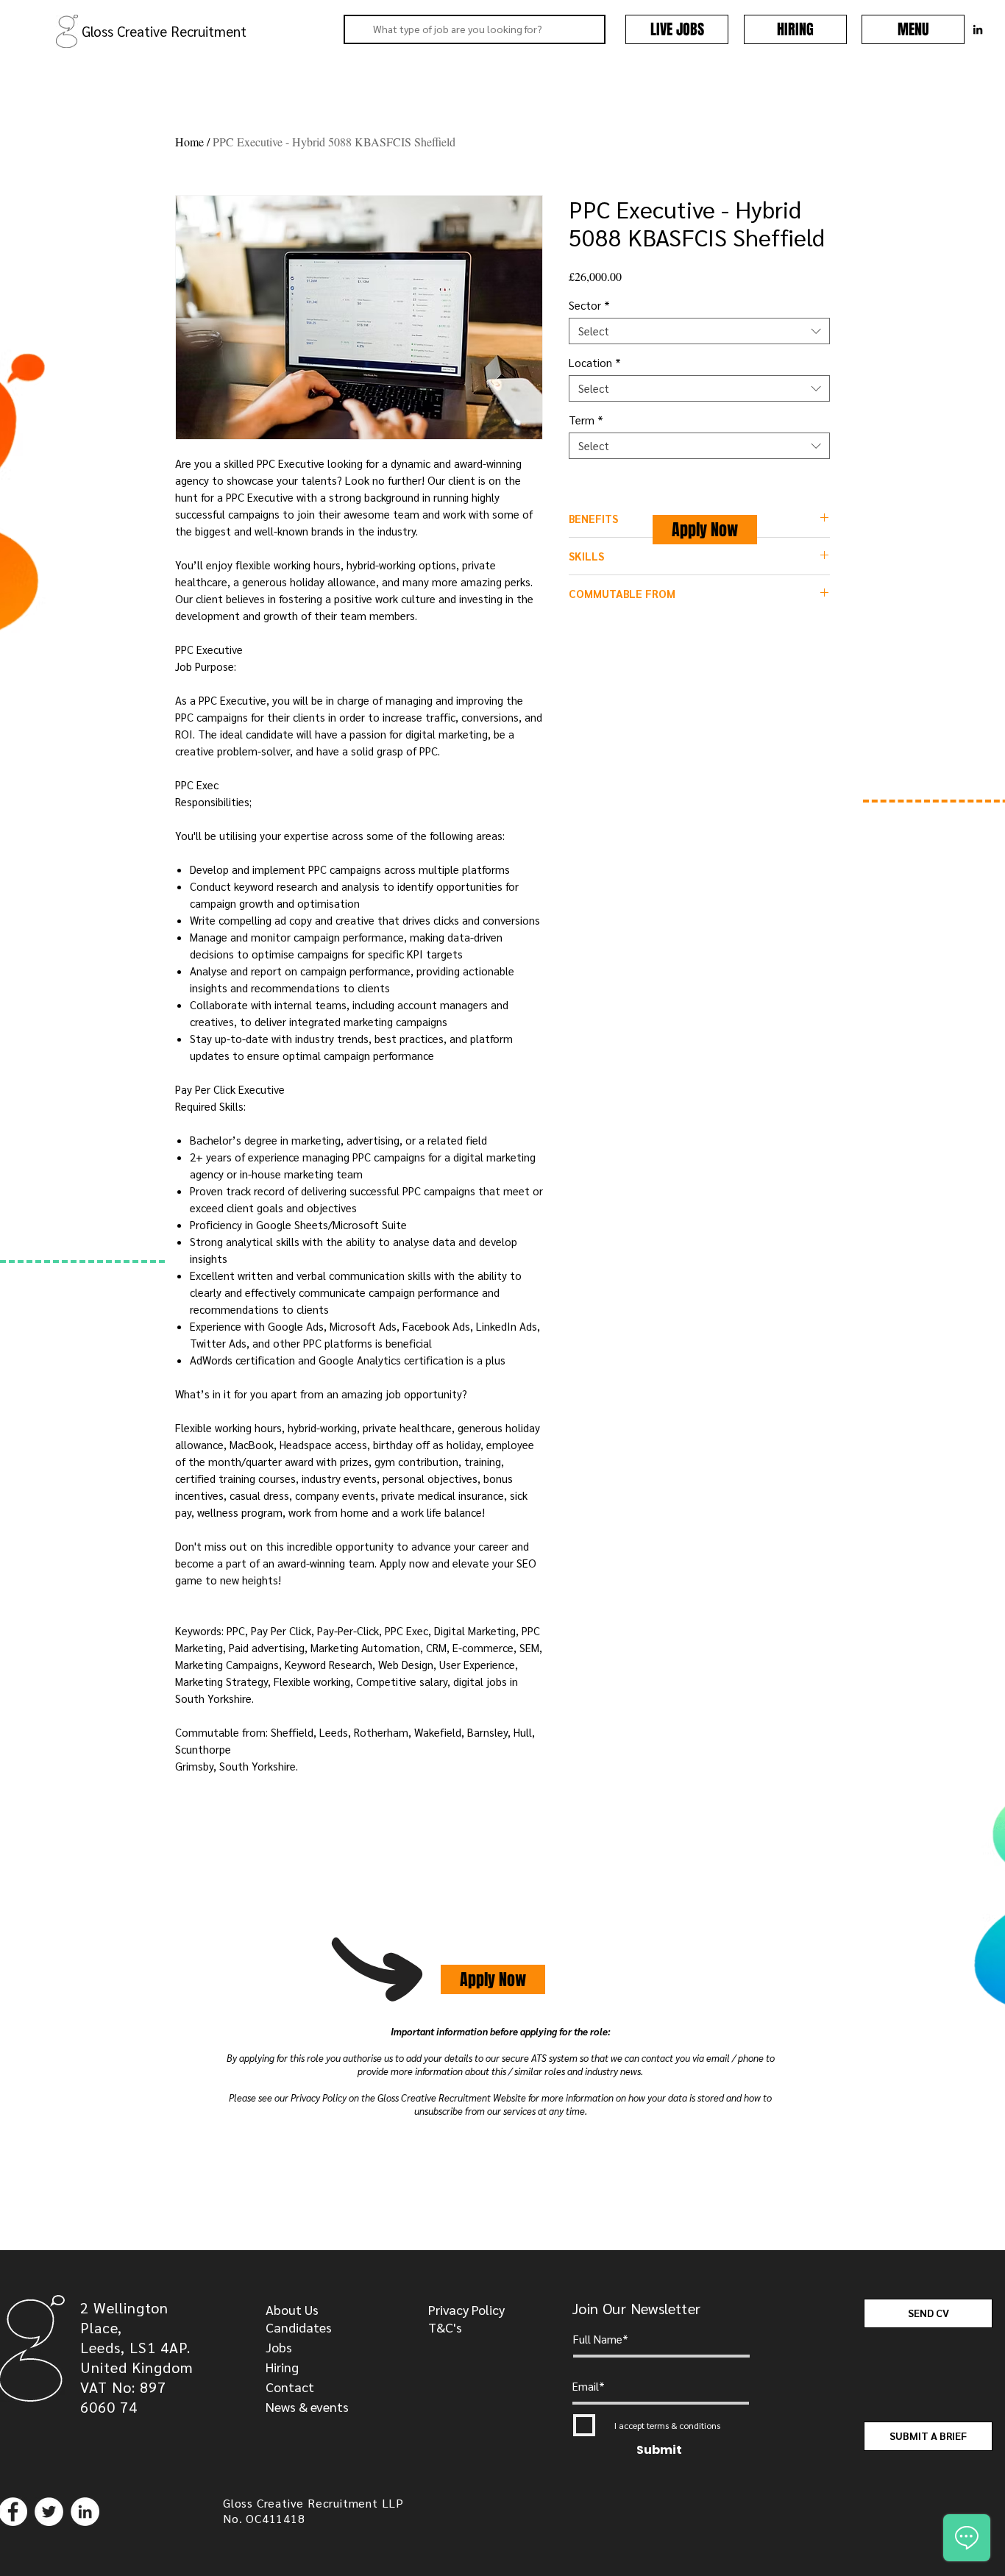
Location (595, 363)
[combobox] (699, 331)
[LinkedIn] (85, 2512)
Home (189, 142)
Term (586, 420)
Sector (589, 305)
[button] (913, 29)
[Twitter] (49, 2512)
